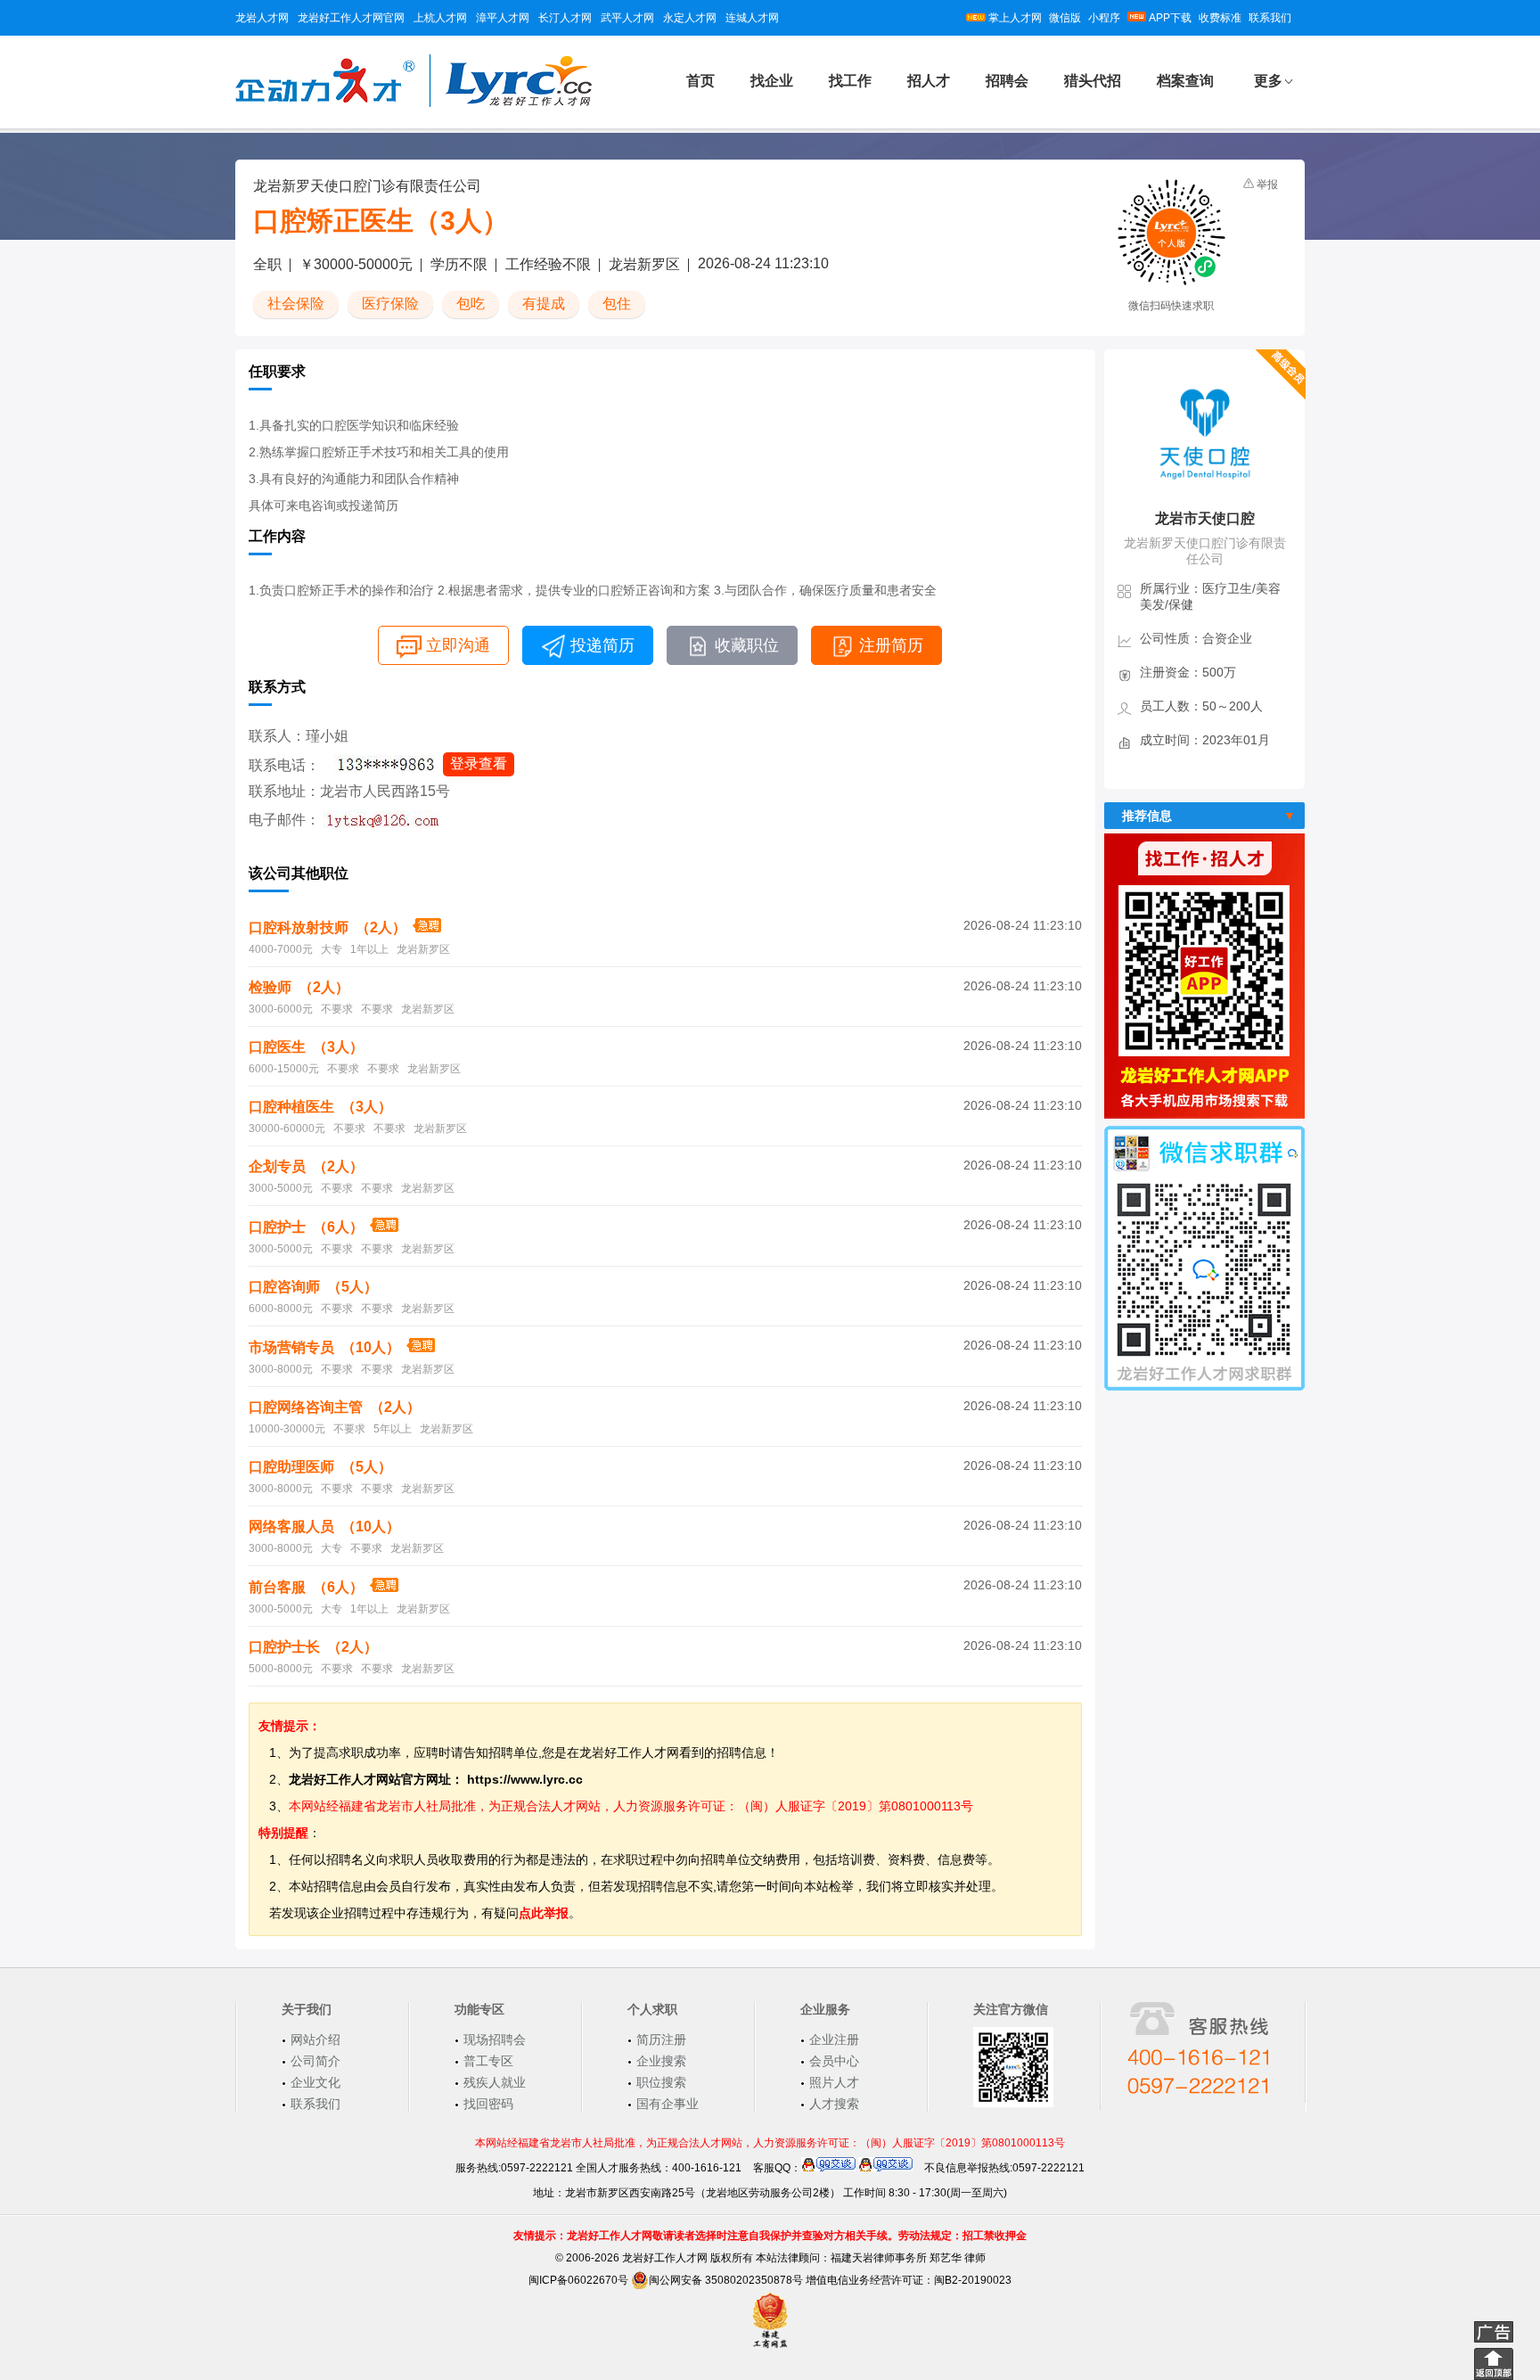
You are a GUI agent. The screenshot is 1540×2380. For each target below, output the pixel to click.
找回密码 (488, 2104)
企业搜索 (661, 2061)
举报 (1267, 185)
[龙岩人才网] (414, 104)
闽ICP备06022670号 (578, 2280)
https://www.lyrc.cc (525, 1779)
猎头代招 (1093, 81)
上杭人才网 (440, 18)
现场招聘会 (495, 2039)
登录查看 (479, 763)
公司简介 (315, 2061)
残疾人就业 (495, 2082)
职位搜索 (661, 2082)
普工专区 (488, 2061)
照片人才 (834, 2082)
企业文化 (315, 2082)
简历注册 (661, 2039)
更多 (1268, 81)
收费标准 (1220, 18)
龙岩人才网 (262, 18)
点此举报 (544, 1913)
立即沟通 (458, 645)
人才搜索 (834, 2104)
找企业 (772, 81)
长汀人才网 (565, 18)
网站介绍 (315, 2039)
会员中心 (834, 2061)
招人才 (929, 81)
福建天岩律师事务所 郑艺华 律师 (908, 2258)
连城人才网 (752, 18)
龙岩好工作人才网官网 (351, 18)
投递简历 (602, 645)
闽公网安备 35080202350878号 (726, 2280)
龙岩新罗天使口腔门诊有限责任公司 (367, 186)
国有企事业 (668, 2104)
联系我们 (1270, 18)
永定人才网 (690, 18)
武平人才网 (627, 18)
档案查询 (1185, 81)
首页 (700, 81)
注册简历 (891, 645)
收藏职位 (747, 645)
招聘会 (1007, 81)
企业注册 (834, 2039)
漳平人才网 (503, 18)
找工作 (850, 81)
